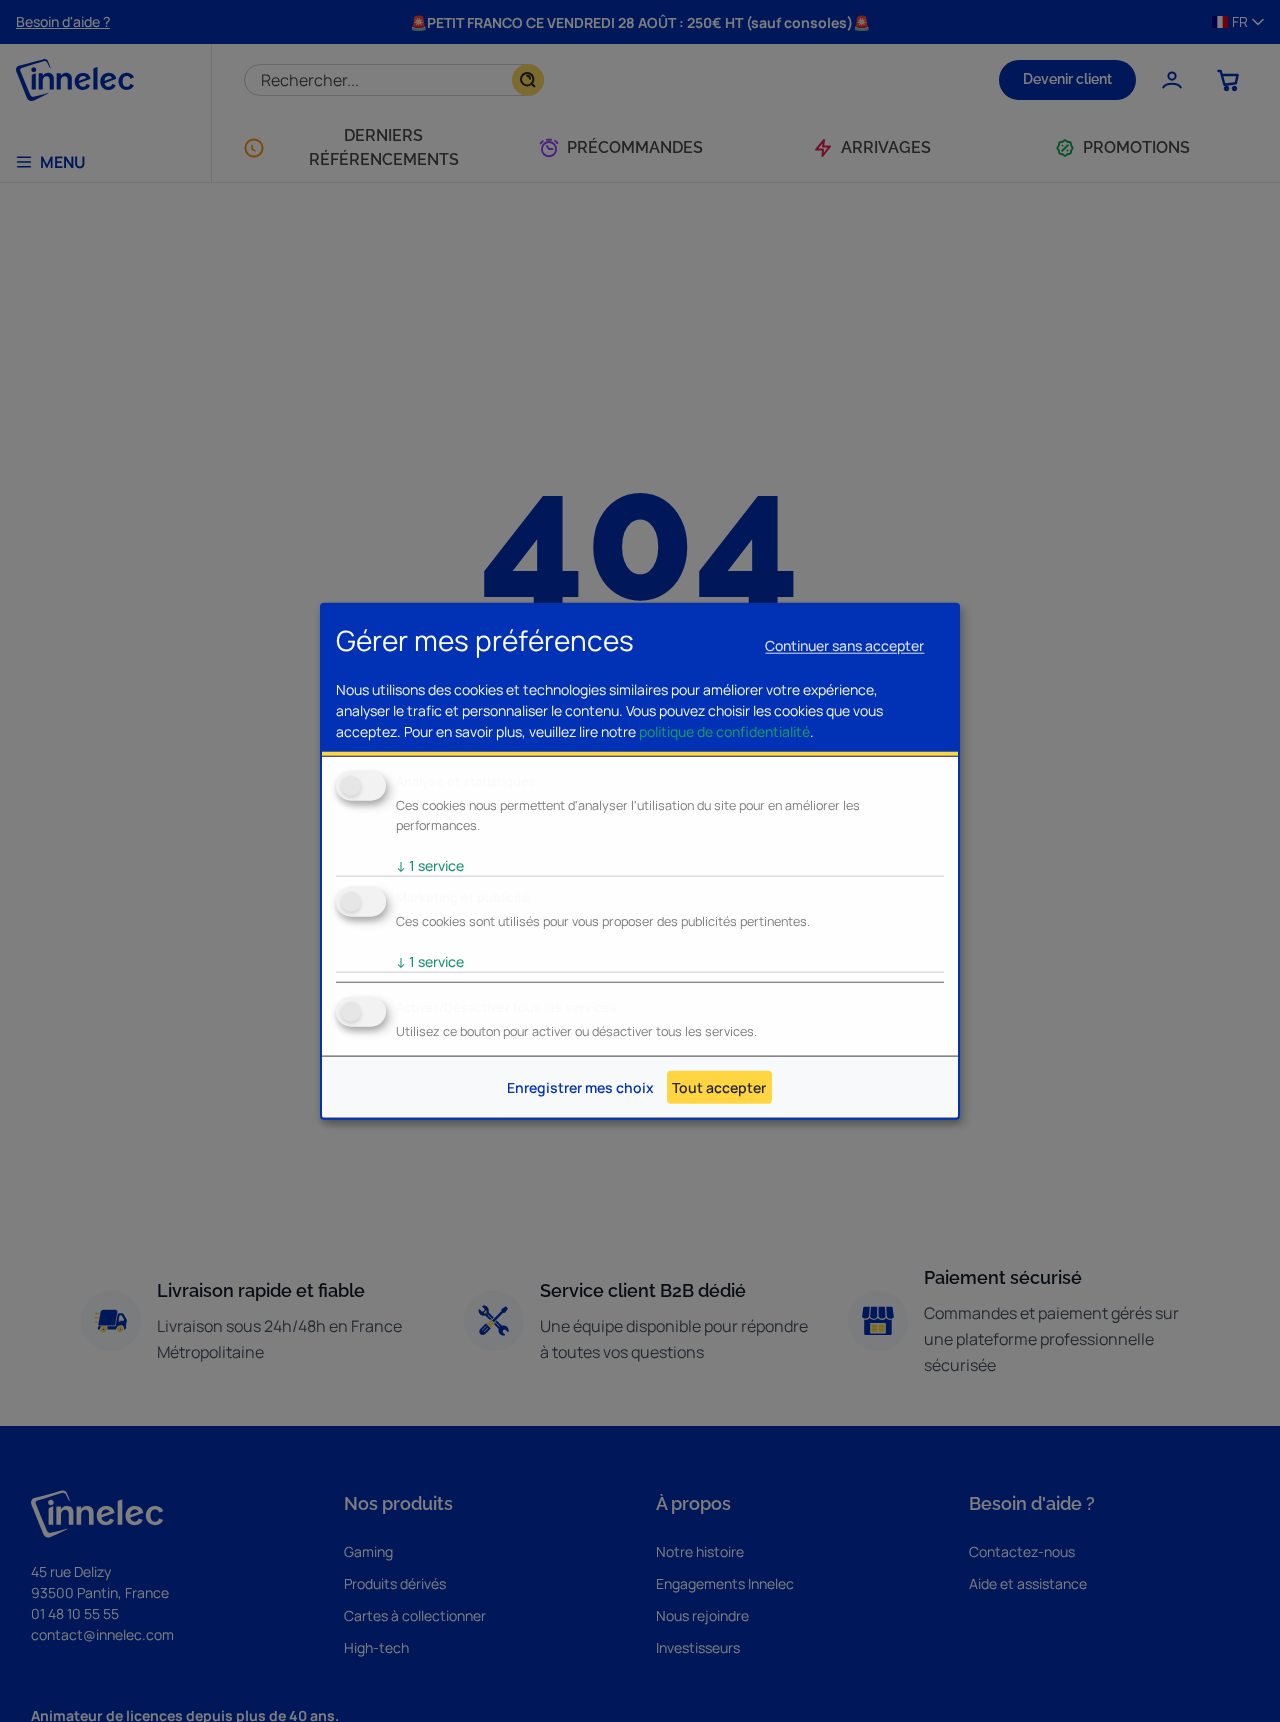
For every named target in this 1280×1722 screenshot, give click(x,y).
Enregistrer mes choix (580, 1087)
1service (430, 865)
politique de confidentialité (724, 731)
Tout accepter (719, 1087)
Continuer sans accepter (844, 644)
